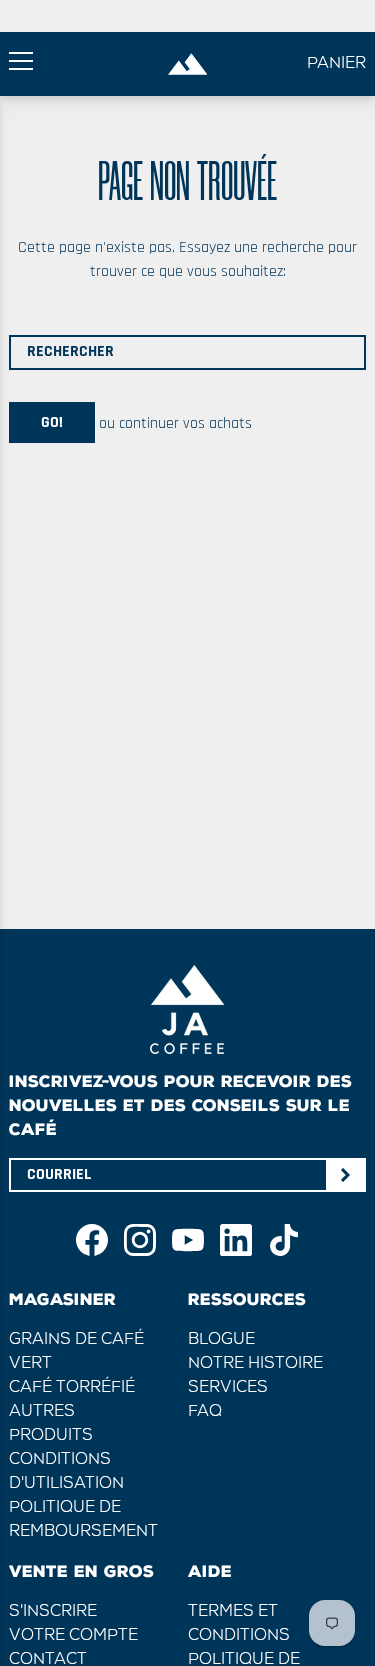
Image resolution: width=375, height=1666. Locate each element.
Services (228, 1388)
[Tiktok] (284, 1240)
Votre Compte (73, 1636)
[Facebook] (92, 1240)
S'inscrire (53, 1612)
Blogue (221, 1340)
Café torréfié (72, 1388)
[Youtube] (188, 1240)
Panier (336, 64)
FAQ (205, 1412)
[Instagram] (140, 1240)
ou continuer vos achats (173, 422)
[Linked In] (236, 1240)
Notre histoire (255, 1364)
